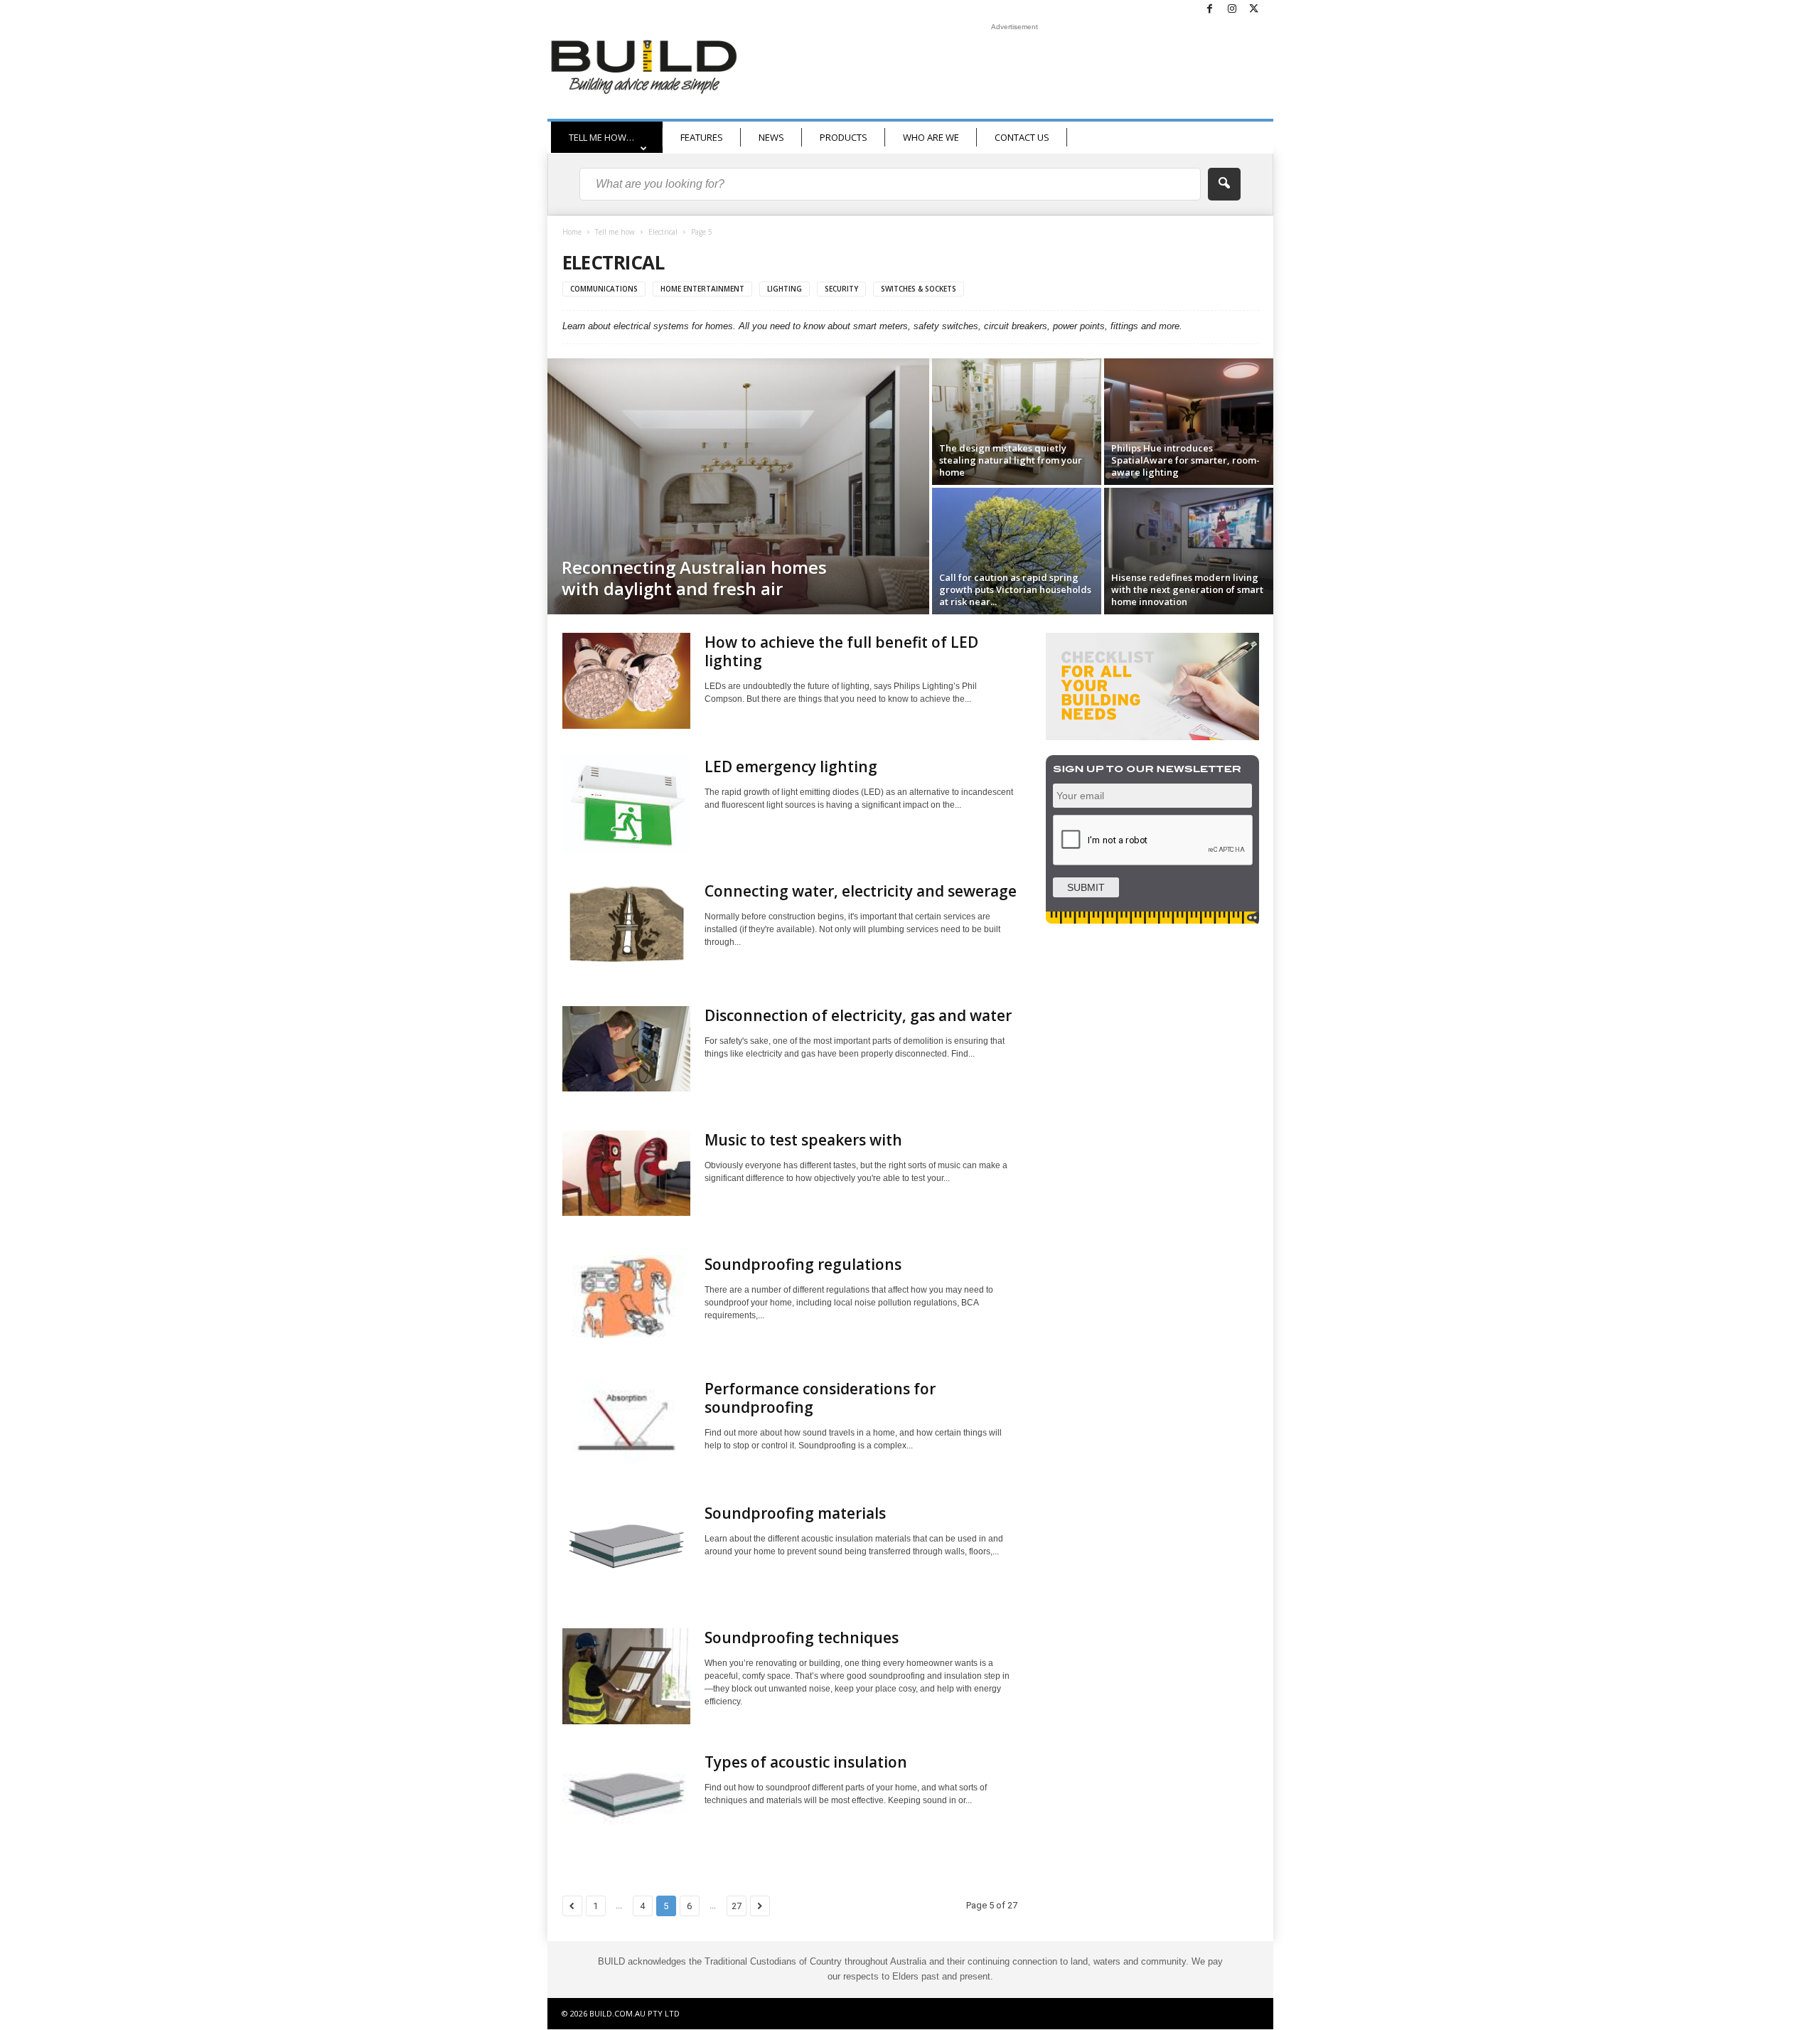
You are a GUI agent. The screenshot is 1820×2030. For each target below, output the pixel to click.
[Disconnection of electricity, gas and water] (626, 1049)
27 (737, 1906)
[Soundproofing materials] (626, 1546)
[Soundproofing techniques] (626, 1676)
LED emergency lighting (791, 766)
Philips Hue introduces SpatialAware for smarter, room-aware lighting (1185, 460)
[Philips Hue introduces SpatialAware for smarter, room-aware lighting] (1189, 422)
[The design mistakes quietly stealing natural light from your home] (1017, 422)
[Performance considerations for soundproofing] (626, 1421)
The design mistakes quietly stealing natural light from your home (1011, 460)
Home (572, 232)
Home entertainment (702, 289)
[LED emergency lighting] (626, 805)
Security (841, 289)
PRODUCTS (844, 137)
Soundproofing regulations (803, 1264)
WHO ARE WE (931, 137)
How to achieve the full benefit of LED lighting (841, 651)
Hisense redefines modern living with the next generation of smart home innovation (1187, 589)
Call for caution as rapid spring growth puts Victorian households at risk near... (1015, 589)
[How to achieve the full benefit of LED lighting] (626, 681)
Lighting (785, 289)
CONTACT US (1022, 137)
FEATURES (702, 137)
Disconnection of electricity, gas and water (858, 1015)
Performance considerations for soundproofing (820, 1398)
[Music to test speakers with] (626, 1173)
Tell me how (615, 232)
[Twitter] (1254, 10)
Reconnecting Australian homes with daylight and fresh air (694, 578)
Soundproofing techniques (802, 1638)
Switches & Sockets (919, 289)
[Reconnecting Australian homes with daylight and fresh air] (738, 486)
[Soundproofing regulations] (626, 1297)
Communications (604, 289)
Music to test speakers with (803, 1140)
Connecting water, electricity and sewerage (861, 891)
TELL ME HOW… (601, 137)
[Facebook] (1210, 10)
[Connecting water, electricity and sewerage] (626, 924)
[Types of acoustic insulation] (626, 1794)
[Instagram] (1232, 10)
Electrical (663, 232)
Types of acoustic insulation (806, 1762)
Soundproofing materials (795, 1513)
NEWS (771, 137)
